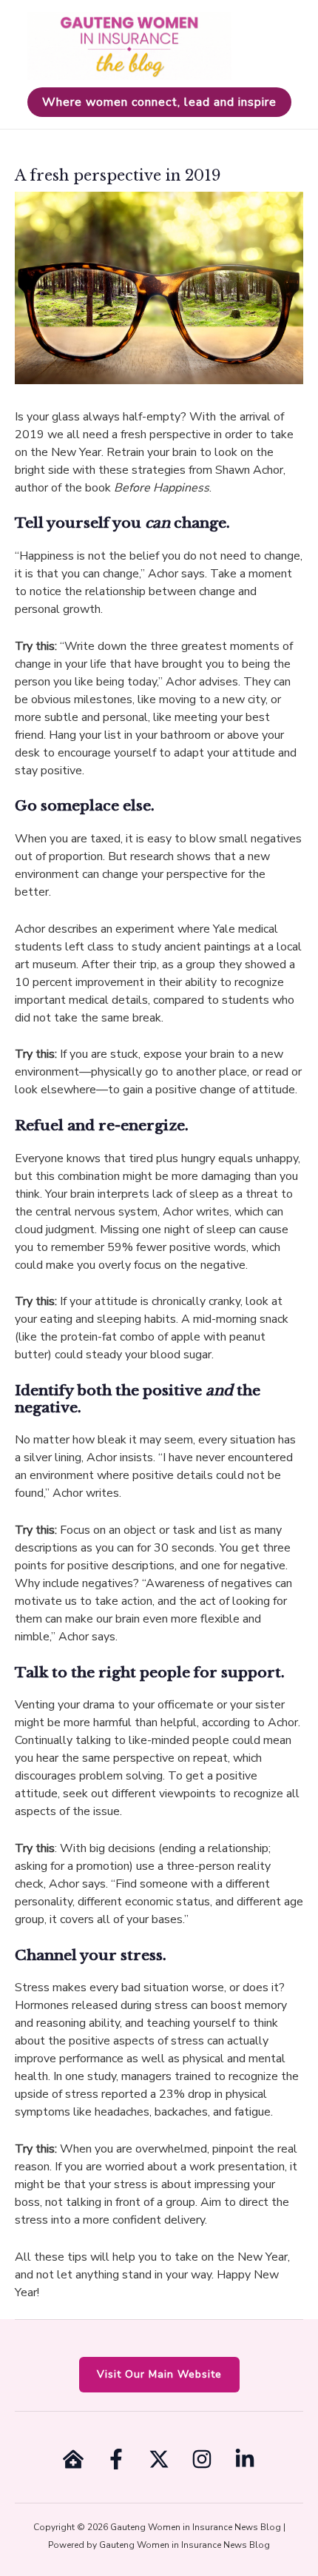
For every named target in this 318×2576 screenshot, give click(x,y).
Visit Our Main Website (159, 2374)
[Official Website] (73, 2459)
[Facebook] (116, 2459)
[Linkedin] (245, 2459)
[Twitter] (159, 2459)
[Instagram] (202, 2459)
